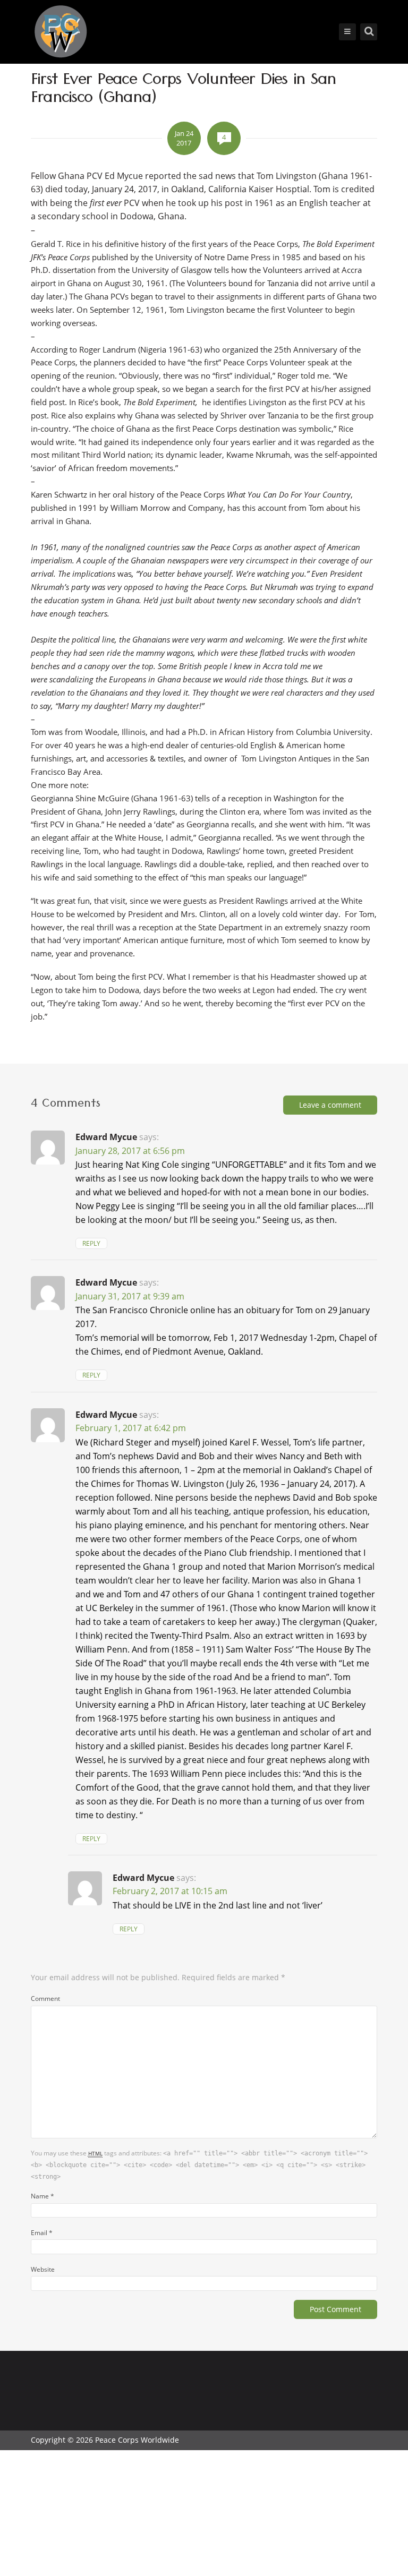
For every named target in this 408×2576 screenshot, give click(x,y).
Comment (45, 1998)
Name (42, 2196)
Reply (91, 1243)
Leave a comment (330, 1105)
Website (43, 2269)
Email (42, 2232)
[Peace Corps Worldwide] (61, 33)
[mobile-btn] (347, 32)
